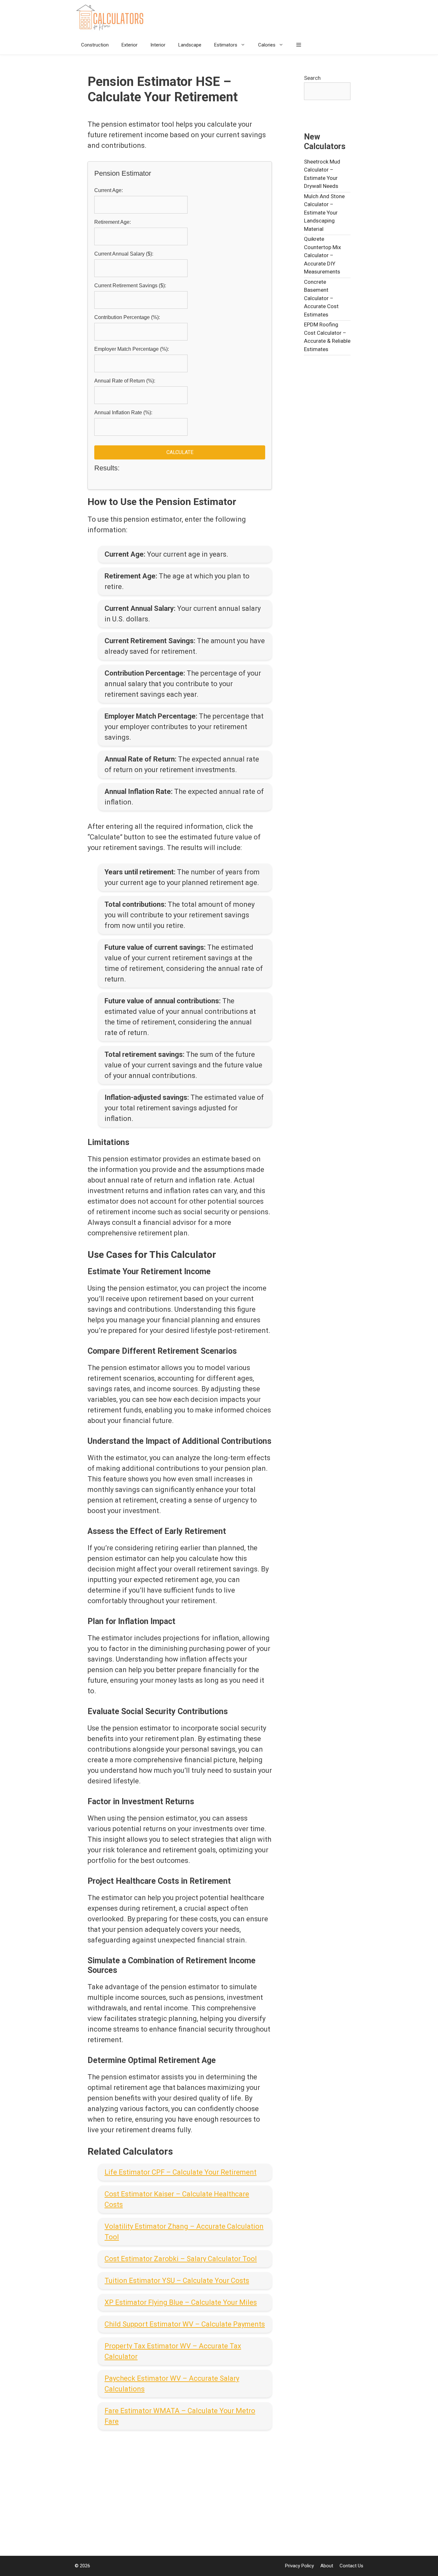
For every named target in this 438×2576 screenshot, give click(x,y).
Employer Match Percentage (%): (132, 349)
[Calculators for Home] (112, 18)
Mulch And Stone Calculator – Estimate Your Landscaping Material (324, 213)
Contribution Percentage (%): (127, 317)
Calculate (180, 452)
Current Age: (109, 190)
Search (312, 78)
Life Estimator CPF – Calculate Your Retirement (181, 2172)
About (327, 2566)
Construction (95, 45)
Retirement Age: (113, 222)
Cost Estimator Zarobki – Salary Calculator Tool (181, 2259)
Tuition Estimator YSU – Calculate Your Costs (177, 2281)
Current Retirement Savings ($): (130, 286)
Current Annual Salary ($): (124, 254)
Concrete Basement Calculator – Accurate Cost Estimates (321, 298)
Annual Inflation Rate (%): (123, 412)
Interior (158, 45)
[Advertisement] (180, 2488)
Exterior (130, 45)
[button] (299, 45)
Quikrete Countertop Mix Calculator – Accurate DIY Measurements (322, 255)
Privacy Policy (299, 2566)
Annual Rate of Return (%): (125, 381)
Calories (267, 45)
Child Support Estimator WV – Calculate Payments (185, 2324)
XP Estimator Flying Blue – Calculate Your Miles (181, 2302)
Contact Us (351, 2566)
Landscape (190, 45)
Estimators (226, 45)
